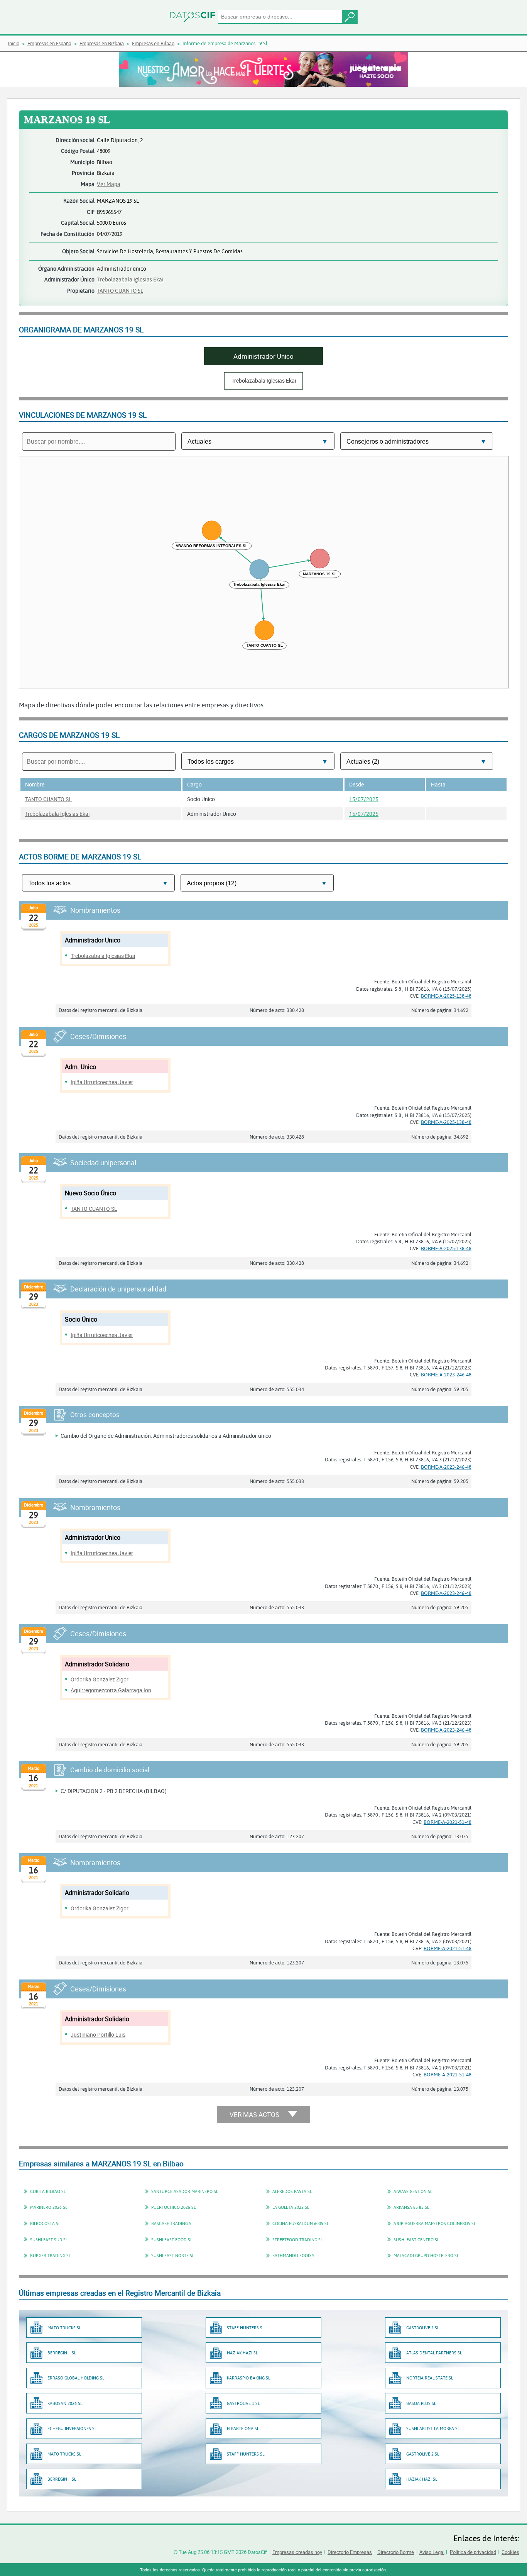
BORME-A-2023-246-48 (446, 1374)
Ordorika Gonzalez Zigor (100, 1679)
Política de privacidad (473, 2552)
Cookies (510, 2552)
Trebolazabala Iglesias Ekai (130, 279)
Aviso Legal (432, 2552)
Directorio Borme (396, 2552)
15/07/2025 (364, 799)
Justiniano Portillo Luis (98, 2035)
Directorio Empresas (350, 2552)
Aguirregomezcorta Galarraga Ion (111, 1690)
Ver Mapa (109, 184)
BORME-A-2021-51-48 (448, 1822)
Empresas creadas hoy (297, 2552)
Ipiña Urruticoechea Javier (102, 1082)
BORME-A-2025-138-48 (446, 996)
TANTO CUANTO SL (120, 291)
